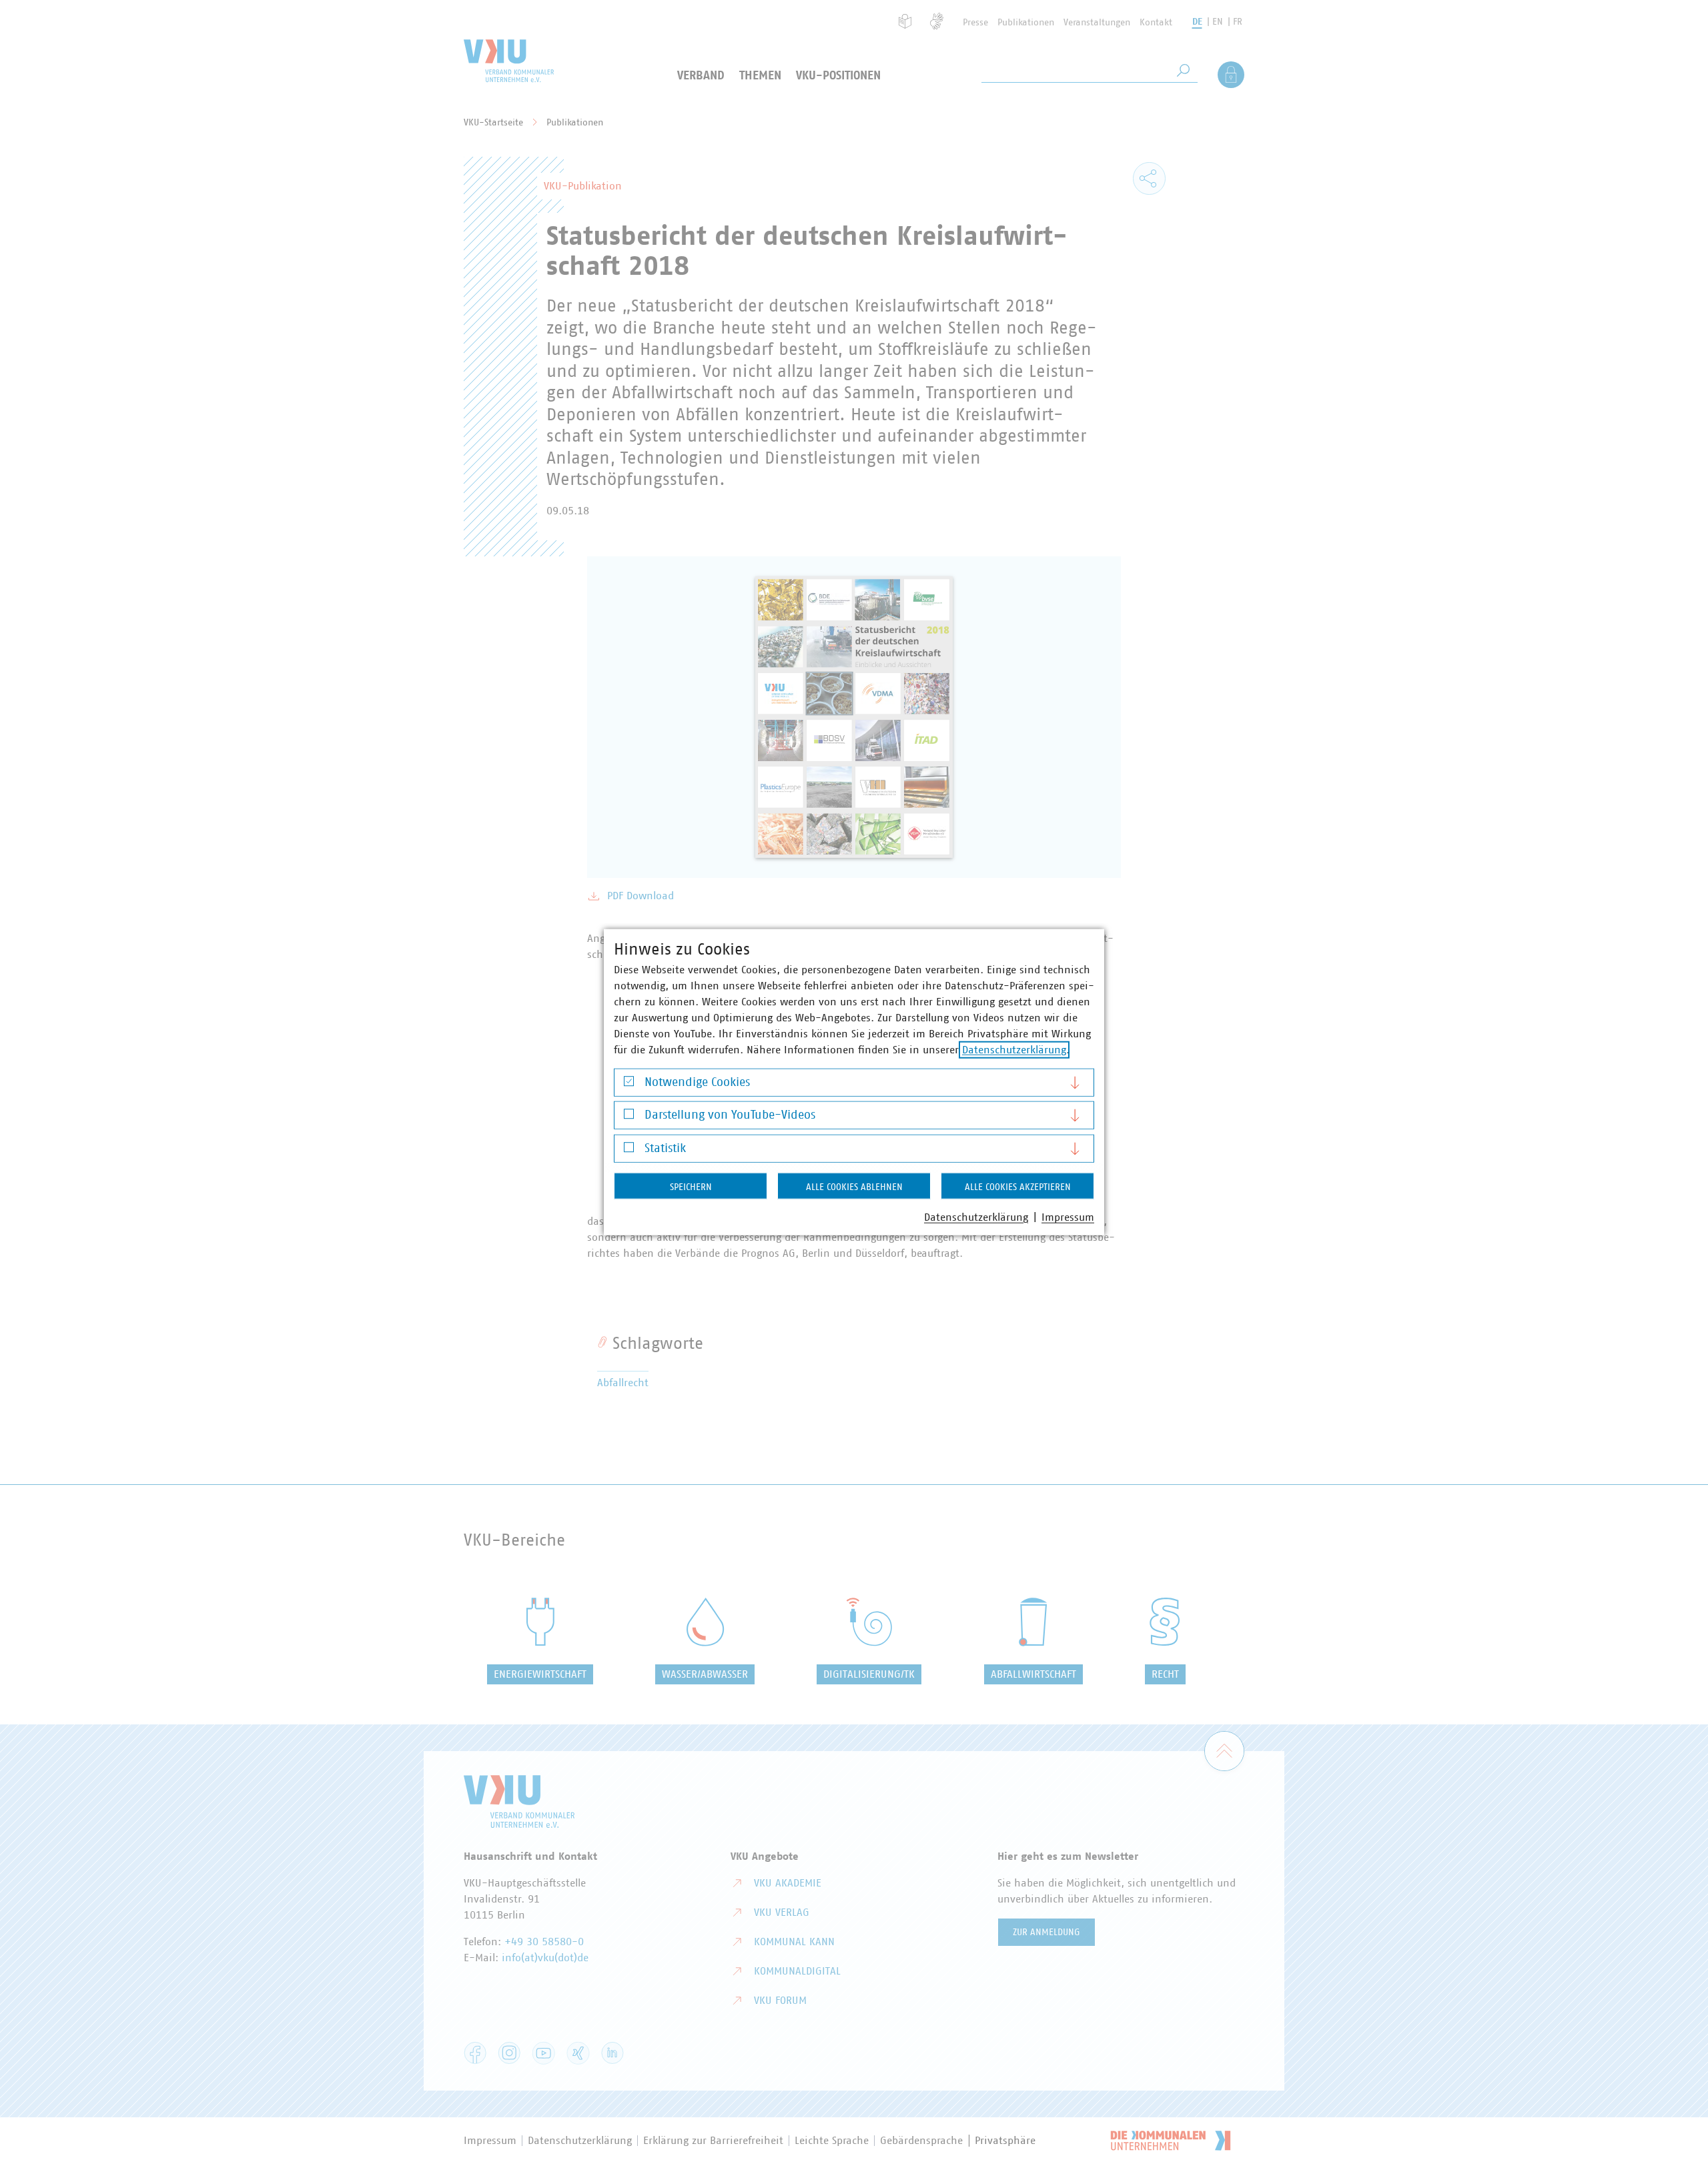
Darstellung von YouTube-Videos (730, 1115)
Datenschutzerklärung (1014, 1049)
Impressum (1068, 1217)
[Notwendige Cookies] (629, 1084)
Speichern (691, 1187)
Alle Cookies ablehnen (854, 1187)
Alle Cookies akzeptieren (1018, 1187)
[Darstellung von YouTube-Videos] (629, 1117)
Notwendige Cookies (697, 1082)
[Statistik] (629, 1150)
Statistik (665, 1148)
